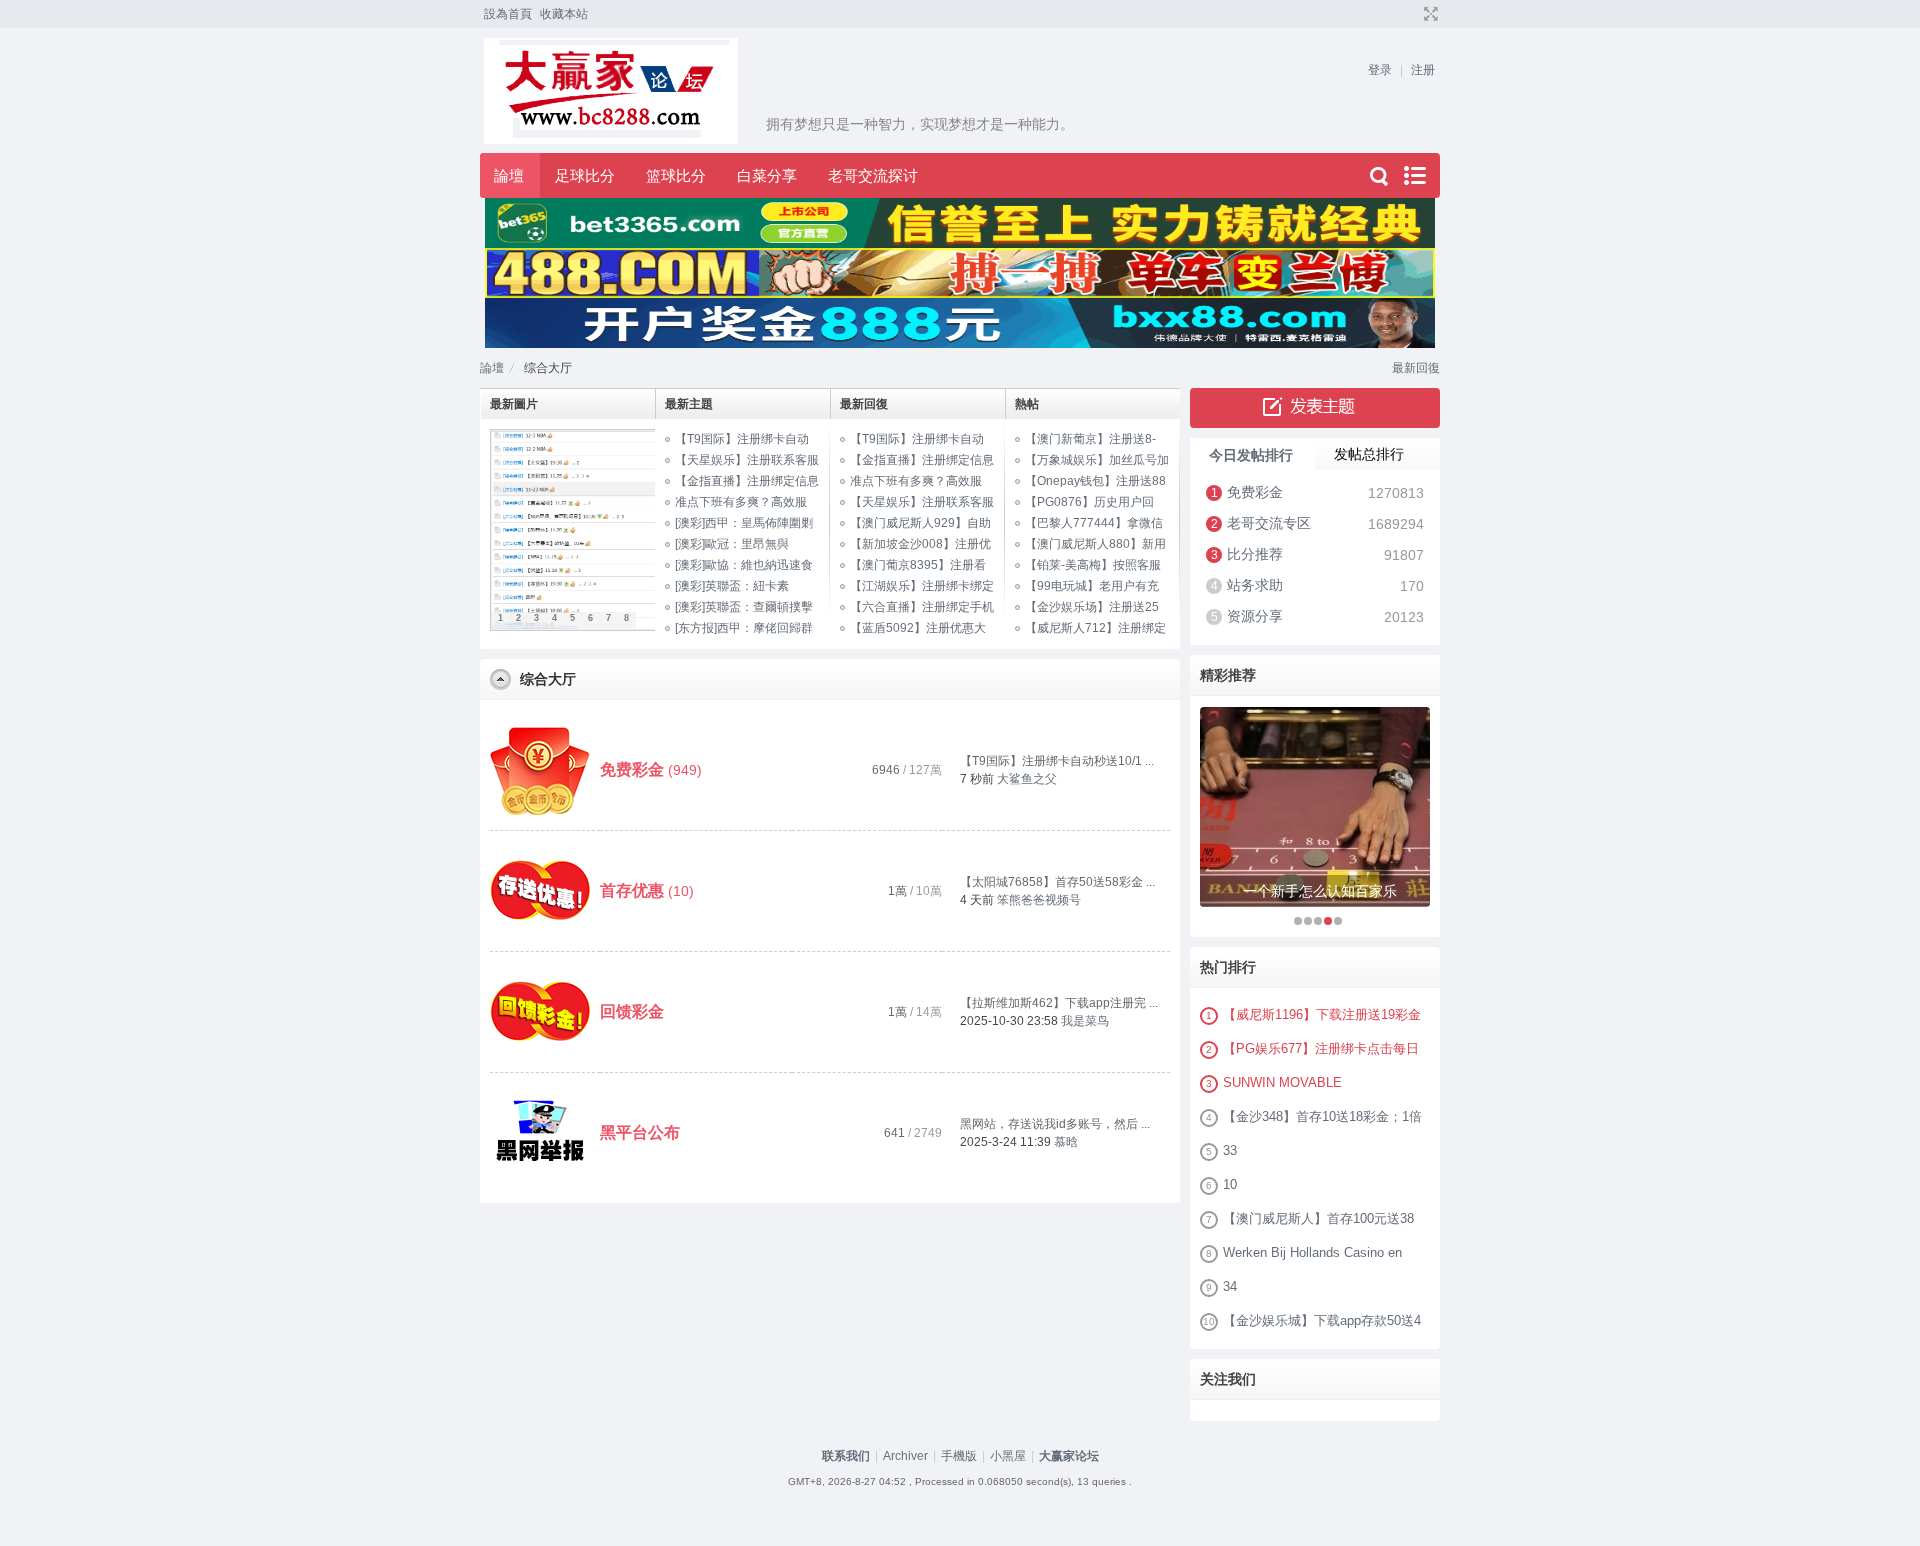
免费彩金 (632, 769)
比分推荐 (1255, 554)
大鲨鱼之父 (1027, 779)
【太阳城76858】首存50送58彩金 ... (1057, 882)
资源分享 (1255, 616)
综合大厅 (548, 679)
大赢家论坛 (1069, 1456)
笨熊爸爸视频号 (1039, 900)
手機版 (959, 1456)
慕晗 (1066, 1142)
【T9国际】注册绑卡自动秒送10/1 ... (1057, 761)
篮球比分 (676, 175)
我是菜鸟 (1085, 1021)
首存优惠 (632, 890)
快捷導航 (1414, 175)
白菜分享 (767, 175)
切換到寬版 (1428, 14)
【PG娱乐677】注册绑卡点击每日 (1321, 1048)
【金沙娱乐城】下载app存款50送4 (1322, 1320)
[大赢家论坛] (767, 140)
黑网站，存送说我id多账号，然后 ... (1055, 1124)
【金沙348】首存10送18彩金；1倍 (1322, 1116)
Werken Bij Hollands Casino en (1312, 1252)
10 (1230, 1184)
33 (1230, 1150)
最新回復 (1416, 368)
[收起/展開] (500, 679)
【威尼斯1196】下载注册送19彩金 (1322, 1014)
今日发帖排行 (1251, 454)
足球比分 (585, 175)
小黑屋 (1008, 1456)
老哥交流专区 (1269, 523)
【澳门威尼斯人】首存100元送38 (1318, 1218)
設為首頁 (508, 14)
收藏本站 (564, 14)
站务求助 (1255, 585)
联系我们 (846, 1456)
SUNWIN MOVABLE (1282, 1082)
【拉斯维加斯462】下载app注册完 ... (1059, 1003)
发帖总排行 (1369, 453)
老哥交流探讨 (873, 175)
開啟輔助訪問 (1412, 14)
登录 (1380, 70)
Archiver (905, 1456)
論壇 (509, 175)
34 (1230, 1286)
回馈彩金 (632, 1011)
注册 (1423, 70)
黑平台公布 (640, 1132)
